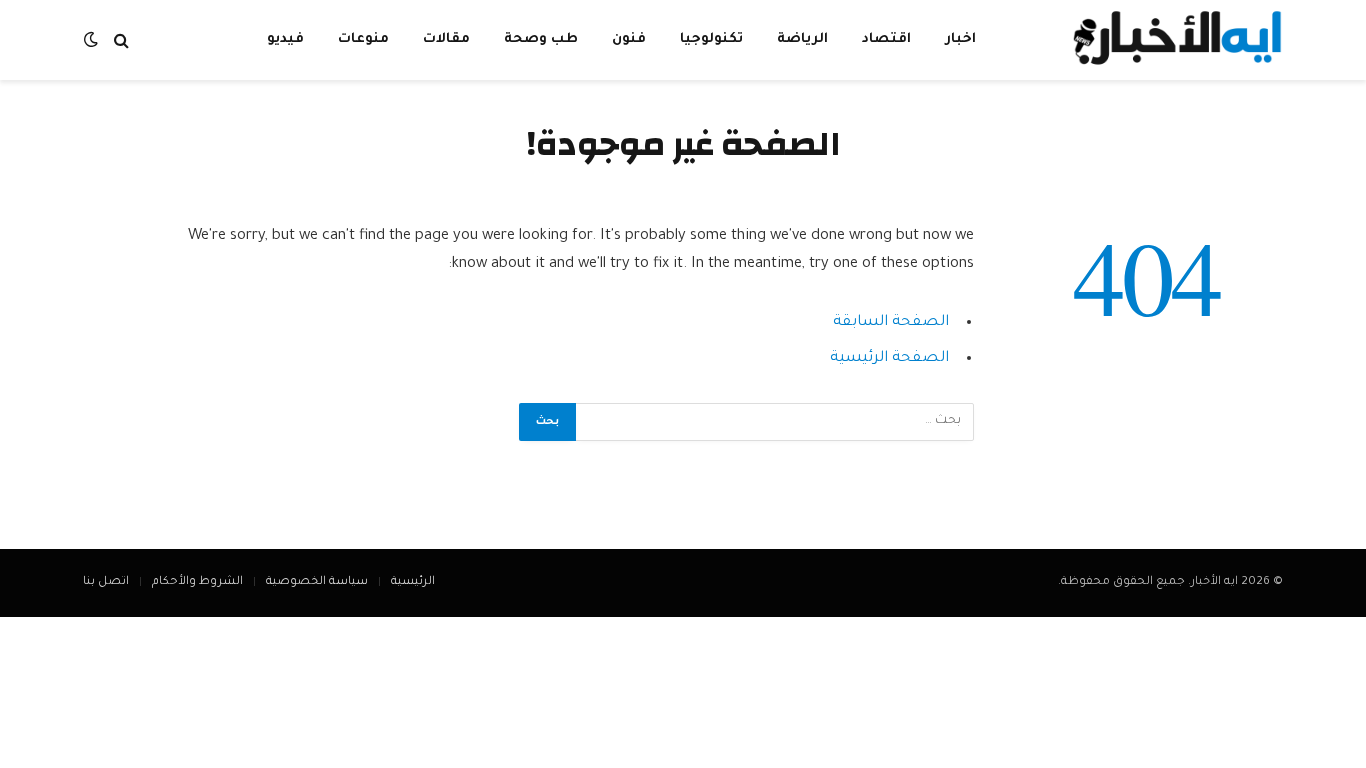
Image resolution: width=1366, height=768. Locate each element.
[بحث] (121, 40)
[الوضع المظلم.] (93, 40)
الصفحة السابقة (891, 322)
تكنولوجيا (711, 39)
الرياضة (802, 39)
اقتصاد (886, 39)
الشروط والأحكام (197, 582)
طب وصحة (541, 39)
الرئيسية (413, 582)
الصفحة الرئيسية (889, 358)
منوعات (363, 39)
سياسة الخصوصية (317, 582)
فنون (629, 39)
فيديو (285, 39)
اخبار (960, 39)
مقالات (446, 39)
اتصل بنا (106, 582)
